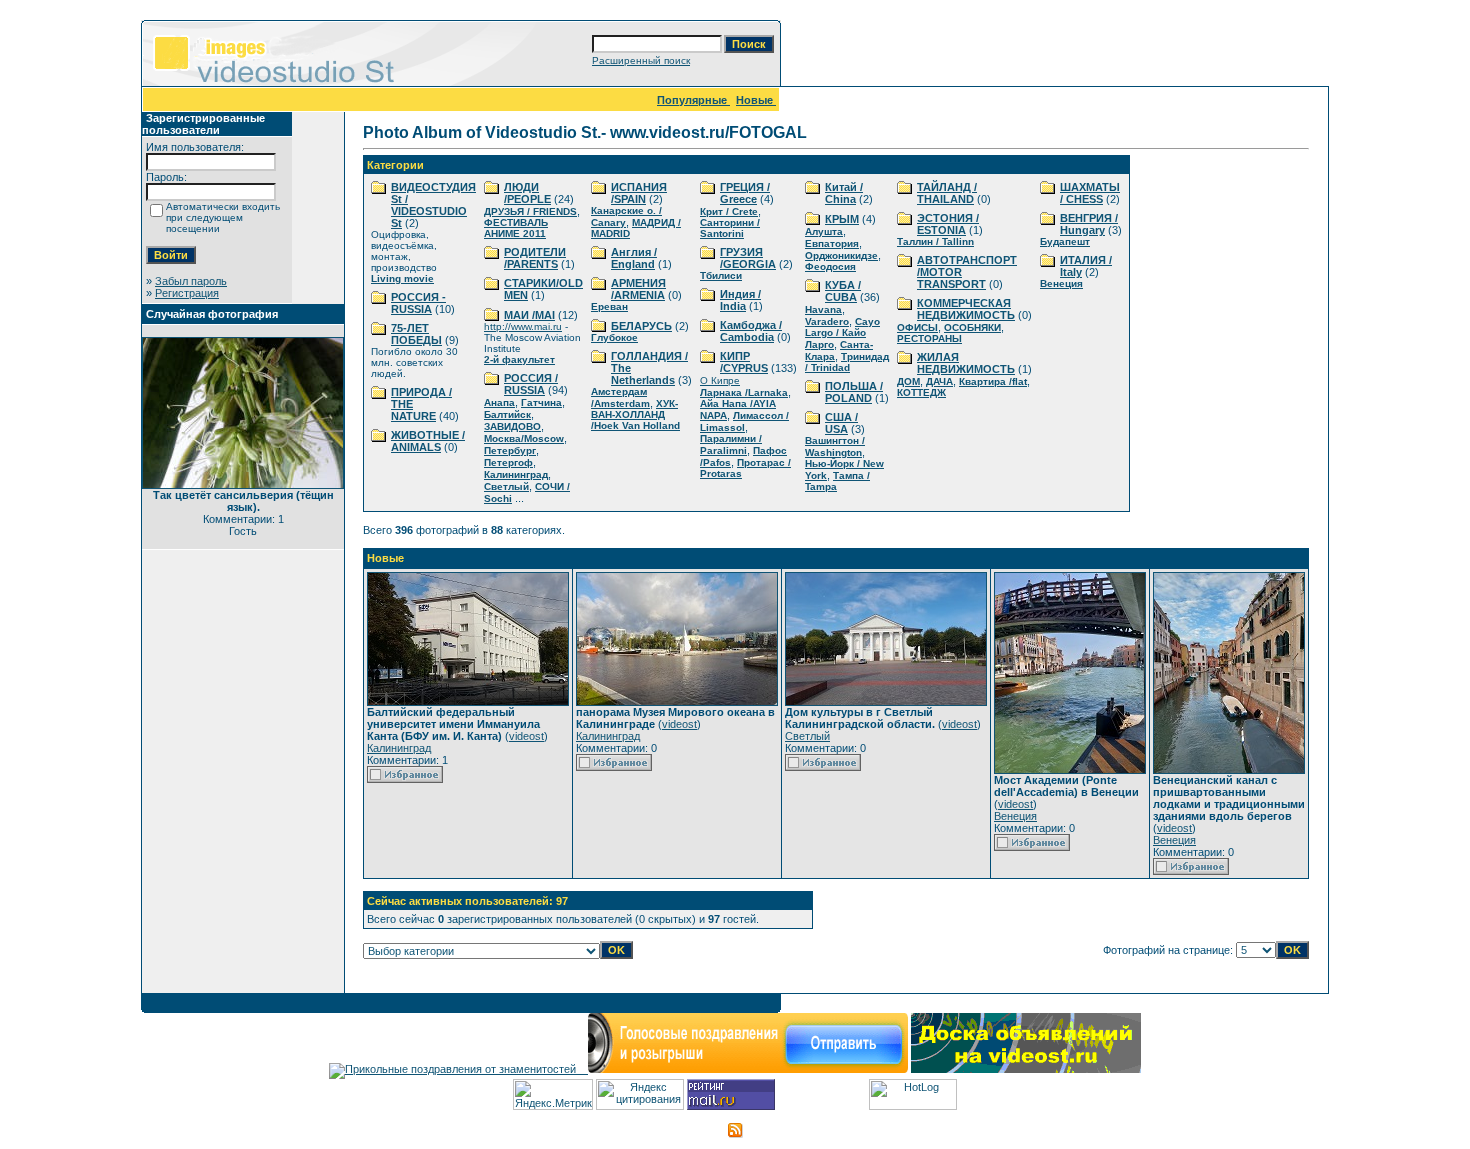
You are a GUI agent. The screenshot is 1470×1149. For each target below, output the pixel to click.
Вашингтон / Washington (835, 446)
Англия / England (634, 258)
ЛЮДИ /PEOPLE (527, 193)
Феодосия (830, 266)
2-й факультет (519, 359)
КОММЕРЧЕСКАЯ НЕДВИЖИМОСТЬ (966, 309)
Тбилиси (721, 275)
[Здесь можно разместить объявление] (1026, 1069)
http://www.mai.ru (523, 326)
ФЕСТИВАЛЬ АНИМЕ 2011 (516, 228)
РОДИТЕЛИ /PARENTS (535, 258)
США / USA (841, 423)
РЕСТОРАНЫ (929, 338)
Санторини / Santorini (730, 228)
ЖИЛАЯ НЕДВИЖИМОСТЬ (966, 363)
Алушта (824, 231)
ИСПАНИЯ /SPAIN (639, 193)
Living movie (402, 278)
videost (526, 736)
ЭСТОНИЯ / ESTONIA (948, 224)
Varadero (827, 321)
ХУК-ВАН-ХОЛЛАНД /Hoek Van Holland (635, 414)
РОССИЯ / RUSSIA (531, 384)
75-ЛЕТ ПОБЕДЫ (416, 334)
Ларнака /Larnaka (744, 392)
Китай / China (844, 193)
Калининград (516, 474)
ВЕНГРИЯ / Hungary (1089, 224)
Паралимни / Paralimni (731, 444)
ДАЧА (939, 381)
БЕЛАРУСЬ (641, 326)
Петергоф (508, 462)
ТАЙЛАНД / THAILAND (947, 193)
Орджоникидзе (841, 255)
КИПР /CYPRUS (744, 362)
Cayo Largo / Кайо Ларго (842, 333)
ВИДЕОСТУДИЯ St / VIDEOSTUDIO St (433, 205)
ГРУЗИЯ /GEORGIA (748, 258)
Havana (823, 309)
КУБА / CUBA (843, 291)
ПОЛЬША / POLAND (854, 392)
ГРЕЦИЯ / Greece (745, 193)
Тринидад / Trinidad (847, 362)
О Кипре (720, 380)
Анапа (499, 402)
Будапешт (1065, 241)
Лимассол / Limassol (744, 421)
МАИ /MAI (529, 315)
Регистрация (187, 293)
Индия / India (740, 300)
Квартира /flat (993, 381)
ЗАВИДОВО (512, 426)
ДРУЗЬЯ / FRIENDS (530, 211)
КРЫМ (842, 219)
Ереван (609, 306)
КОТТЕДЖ (921, 392)
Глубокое (614, 337)
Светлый (506, 486)
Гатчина (541, 402)
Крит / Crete (729, 211)
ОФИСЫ (917, 327)
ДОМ (908, 381)
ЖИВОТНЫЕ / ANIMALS (428, 441)
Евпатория (832, 243)
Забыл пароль (191, 281)
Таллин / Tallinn (935, 241)
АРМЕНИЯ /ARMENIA (638, 289)
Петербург (510, 450)
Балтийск (507, 414)
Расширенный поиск (641, 60)
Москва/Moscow (524, 438)
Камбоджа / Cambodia (751, 331)
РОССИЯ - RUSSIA (418, 303)
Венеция (1061, 283)
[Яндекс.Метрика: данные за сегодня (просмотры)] (553, 1094)
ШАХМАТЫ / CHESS (1090, 193)
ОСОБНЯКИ (972, 327)
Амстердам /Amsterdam (620, 397)
